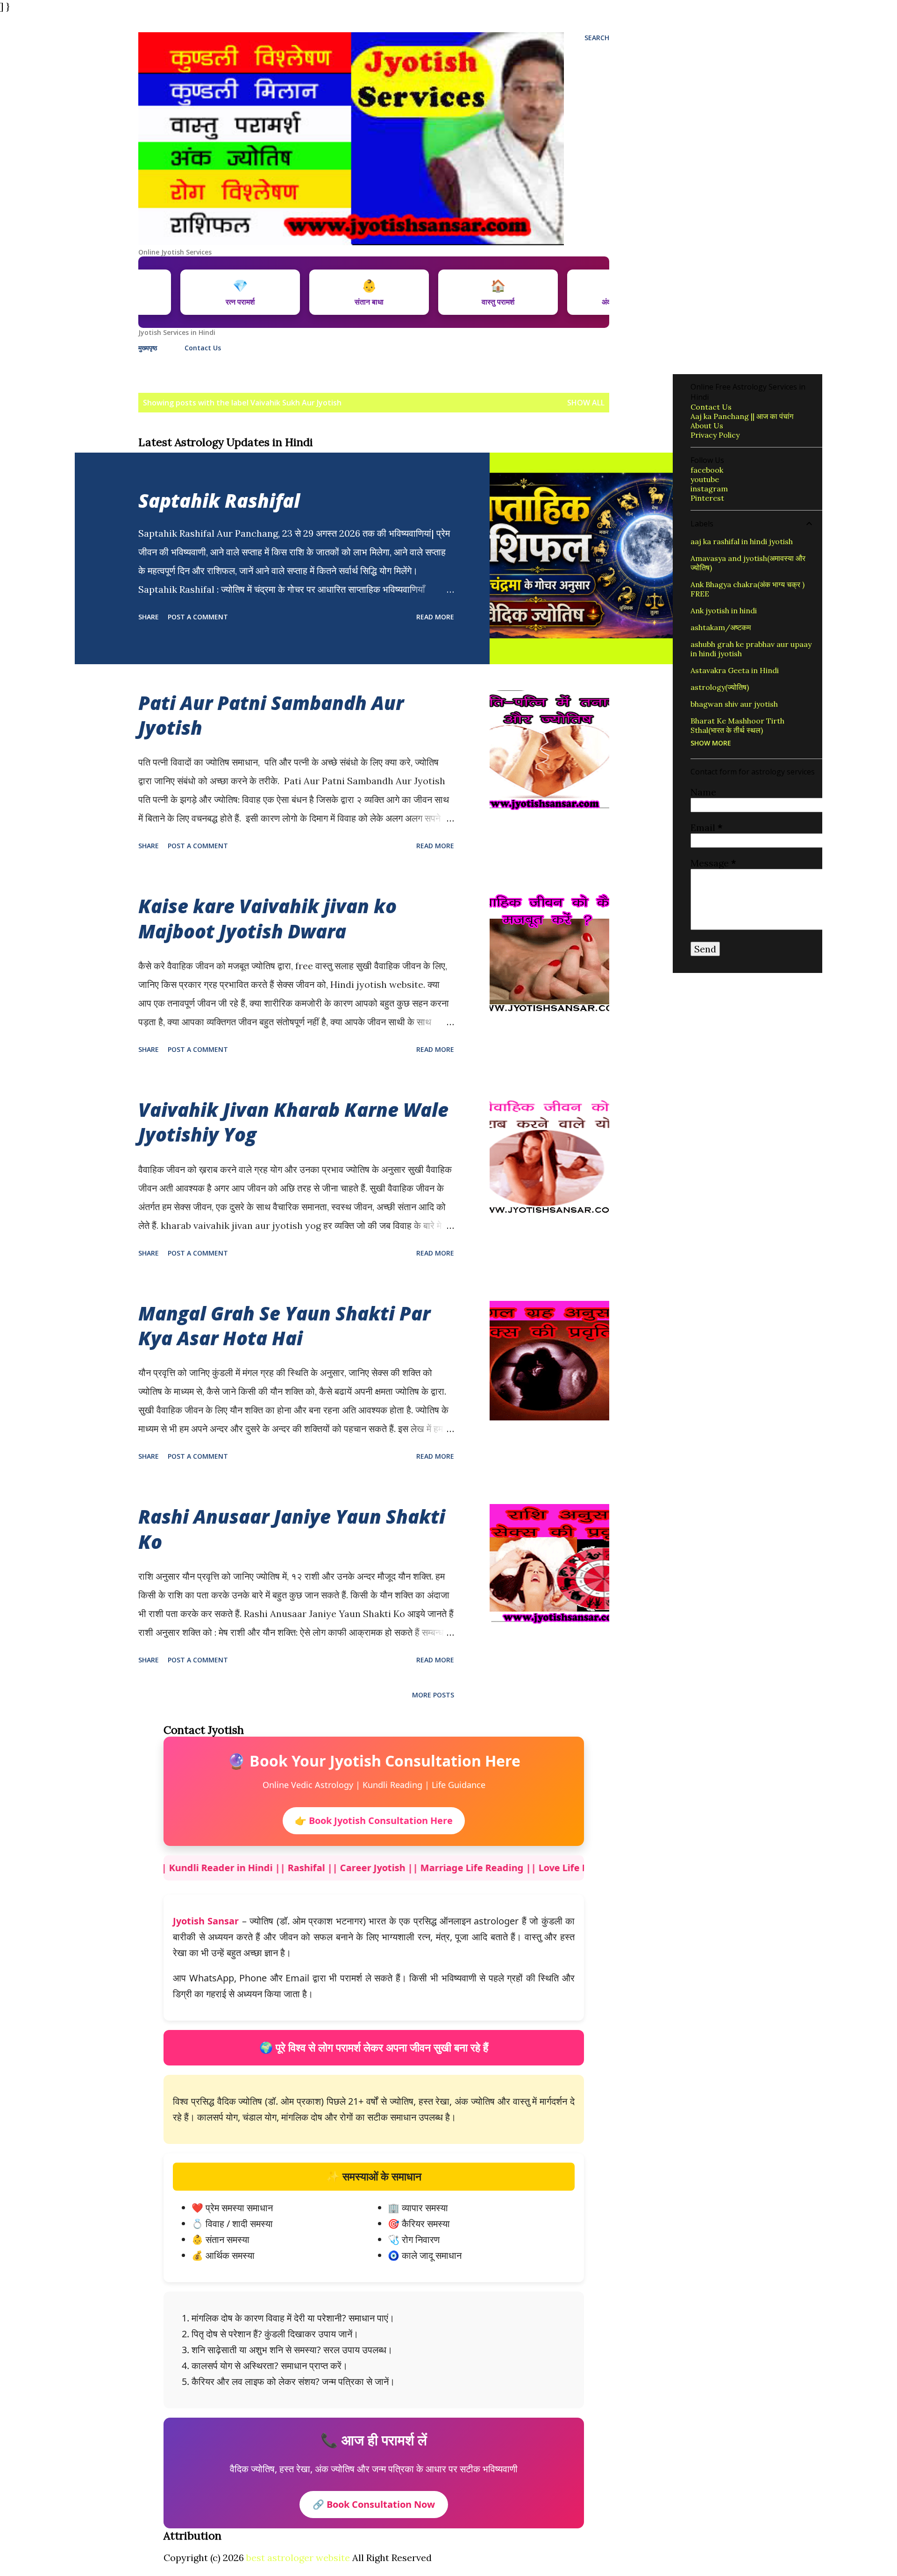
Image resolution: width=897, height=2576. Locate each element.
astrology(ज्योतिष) (720, 687)
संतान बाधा (473, 292)
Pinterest (707, 498)
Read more (435, 617)
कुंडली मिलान (216, 292)
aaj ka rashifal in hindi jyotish (742, 541)
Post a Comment (198, 617)
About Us (707, 426)
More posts (433, 1695)
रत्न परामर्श (344, 292)
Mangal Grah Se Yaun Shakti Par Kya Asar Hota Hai (284, 1326)
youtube (705, 479)
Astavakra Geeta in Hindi (735, 670)
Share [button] (149, 617)
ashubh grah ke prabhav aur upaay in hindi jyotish (751, 649)
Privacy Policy (715, 435)
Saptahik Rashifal (219, 500)
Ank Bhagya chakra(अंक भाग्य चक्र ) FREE (747, 589)
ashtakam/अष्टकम (721, 627)
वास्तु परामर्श (602, 292)
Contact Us (203, 348)
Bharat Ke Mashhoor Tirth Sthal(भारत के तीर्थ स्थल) (737, 725)
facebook (707, 470)
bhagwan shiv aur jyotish (734, 704)
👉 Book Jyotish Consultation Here (374, 1820)
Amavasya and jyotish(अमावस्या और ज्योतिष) (748, 563)
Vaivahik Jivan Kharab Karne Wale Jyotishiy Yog (293, 1122)
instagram (709, 489)
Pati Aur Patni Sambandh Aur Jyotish (271, 715)
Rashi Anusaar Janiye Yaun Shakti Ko (292, 1529)
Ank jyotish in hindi (724, 610)
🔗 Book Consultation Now (374, 2504)
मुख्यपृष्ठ (148, 348)
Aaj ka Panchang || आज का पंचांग (742, 416)
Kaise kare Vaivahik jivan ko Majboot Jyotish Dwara (267, 918)
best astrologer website (298, 2558)
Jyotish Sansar (206, 1921)
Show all (586, 403)
